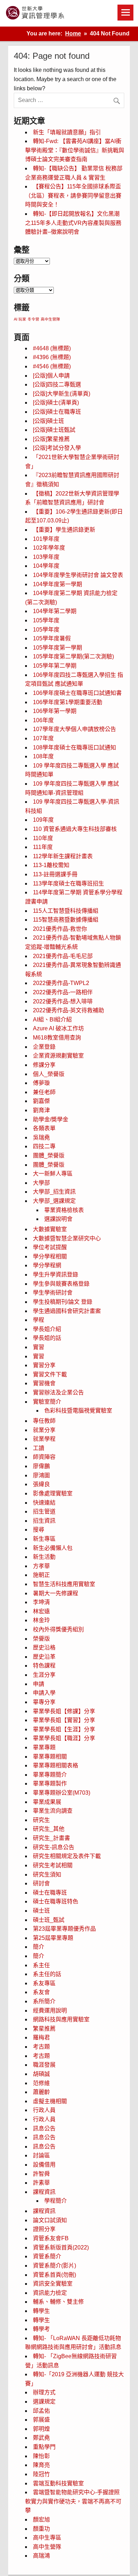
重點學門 (44, 2447)
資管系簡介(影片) (54, 2266)
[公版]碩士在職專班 (57, 412)
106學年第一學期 (55, 711)
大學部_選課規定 (54, 1201)
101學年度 (46, 539)
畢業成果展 (47, 1802)
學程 (39, 1320)
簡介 (39, 1947)
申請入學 (44, 1693)
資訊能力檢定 (50, 2293)
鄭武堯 (41, 2438)
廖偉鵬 (41, 1466)
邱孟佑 (41, 2411)
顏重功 (41, 2529)
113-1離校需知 (51, 865)
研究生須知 (47, 1875)
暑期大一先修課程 (56, 1593)
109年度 (43, 820)
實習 (39, 1347)
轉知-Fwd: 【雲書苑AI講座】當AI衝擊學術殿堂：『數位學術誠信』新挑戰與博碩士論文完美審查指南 (75, 150)
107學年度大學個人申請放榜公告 (74, 729)
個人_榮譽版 (49, 1074)
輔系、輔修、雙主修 (58, 2302)
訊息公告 (44, 2128)
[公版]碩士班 (48, 421)
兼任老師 (44, 1092)
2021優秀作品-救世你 (60, 929)
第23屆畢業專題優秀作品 (64, 1929)
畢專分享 (44, 1702)
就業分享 (44, 1430)
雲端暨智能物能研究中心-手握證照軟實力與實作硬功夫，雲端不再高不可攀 (73, 2501)
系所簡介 (44, 2001)
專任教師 (44, 1421)
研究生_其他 (49, 1829)
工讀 (39, 1448)
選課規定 (44, 2402)
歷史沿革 (44, 1657)
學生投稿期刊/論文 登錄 (63, 1302)
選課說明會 (58, 1219)
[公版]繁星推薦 (51, 439)
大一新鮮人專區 (53, 1174)
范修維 (41, 2083)
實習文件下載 (50, 1374)
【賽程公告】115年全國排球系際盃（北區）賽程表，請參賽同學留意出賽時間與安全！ (73, 196)
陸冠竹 (41, 2474)
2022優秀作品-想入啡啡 (63, 1001)
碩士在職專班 (50, 1893)
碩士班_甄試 (49, 1920)
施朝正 (41, 1575)
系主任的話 (47, 1974)
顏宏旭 (41, 2520)
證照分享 (44, 2229)
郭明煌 (41, 2429)
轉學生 (41, 2311)
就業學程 (44, 1439)
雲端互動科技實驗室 (58, 2483)
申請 (39, 1684)
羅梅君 (41, 2037)
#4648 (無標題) (52, 348)
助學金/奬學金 (51, 1119)
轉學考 (41, 2329)
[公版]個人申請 (51, 376)
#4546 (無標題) (52, 366)
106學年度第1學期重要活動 (68, 702)
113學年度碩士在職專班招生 (68, 884)
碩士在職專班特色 (56, 1901)
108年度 (43, 756)
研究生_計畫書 (51, 1838)
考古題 (41, 2047)
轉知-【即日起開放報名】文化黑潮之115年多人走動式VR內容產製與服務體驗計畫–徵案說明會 (73, 223)
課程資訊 (44, 2192)
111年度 (43, 847)
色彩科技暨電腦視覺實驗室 (78, 1411)
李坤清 (41, 1602)
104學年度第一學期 (57, 584)
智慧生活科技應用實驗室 (64, 1584)
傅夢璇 (41, 1083)
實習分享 (44, 1365)
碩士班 (41, 1911)
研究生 (41, 1820)
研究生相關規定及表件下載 (67, 1856)
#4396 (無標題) (52, 357)
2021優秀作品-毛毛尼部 (63, 956)
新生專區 (44, 1539)
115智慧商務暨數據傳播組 (66, 920)
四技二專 (44, 1146)
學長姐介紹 (47, 1329)
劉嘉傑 (41, 1101)
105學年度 (46, 620)
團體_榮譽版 (49, 1156)
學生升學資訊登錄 (56, 1275)
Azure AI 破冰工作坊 (58, 1028)
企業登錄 (44, 1047)
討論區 (41, 2155)
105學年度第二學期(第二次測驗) (73, 656)
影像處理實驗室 (53, 1493)
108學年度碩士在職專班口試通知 (74, 748)
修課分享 (44, 1065)
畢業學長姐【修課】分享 (64, 1711)
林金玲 (41, 1620)
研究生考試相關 (53, 1865)
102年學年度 (49, 548)
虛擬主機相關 (50, 2101)
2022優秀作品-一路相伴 (63, 992)
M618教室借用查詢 (57, 1038)
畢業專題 (44, 1747)
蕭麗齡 (41, 2092)
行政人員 (44, 2110)
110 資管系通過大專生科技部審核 (75, 829)
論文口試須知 (50, 2220)
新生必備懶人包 (53, 1548)
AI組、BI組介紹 (52, 1020)
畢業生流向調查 (53, 1811)
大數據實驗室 (50, 1229)
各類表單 (44, 1128)
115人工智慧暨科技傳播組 (66, 911)
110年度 (43, 838)
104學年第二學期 (55, 611)
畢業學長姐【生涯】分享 (64, 1729)
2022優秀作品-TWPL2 (61, 983)
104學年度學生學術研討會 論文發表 (78, 575)
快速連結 (44, 1503)
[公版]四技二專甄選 (57, 384)
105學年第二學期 (55, 666)
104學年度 (46, 566)
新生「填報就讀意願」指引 (67, 132)
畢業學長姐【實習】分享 (64, 1720)
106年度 (43, 720)
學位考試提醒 (50, 1247)
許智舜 (41, 2174)
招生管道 (44, 1511)
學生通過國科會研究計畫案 (67, 1311)
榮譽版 (41, 1639)
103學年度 (46, 557)
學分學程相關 (50, 1256)
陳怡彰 (41, 2456)
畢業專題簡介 (50, 1775)
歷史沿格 (44, 1647)
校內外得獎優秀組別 (58, 1629)
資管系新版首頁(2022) (61, 2247)
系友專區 (44, 1983)
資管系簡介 (47, 2256)
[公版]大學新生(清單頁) (62, 394)
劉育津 (41, 1110)
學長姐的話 (47, 1338)
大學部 (41, 1183)
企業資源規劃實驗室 (58, 1056)
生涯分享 (44, 1675)
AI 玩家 (20, 319)
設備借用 (44, 2165)
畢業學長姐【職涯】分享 (64, 1738)
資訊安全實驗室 (53, 2284)
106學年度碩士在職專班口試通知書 (77, 693)
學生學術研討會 (53, 1293)
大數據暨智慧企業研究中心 (67, 1238)
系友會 (41, 1992)
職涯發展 (44, 2065)
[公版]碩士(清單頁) (56, 403)
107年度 (43, 738)
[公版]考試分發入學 (57, 448)
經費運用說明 (50, 2011)
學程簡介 (56, 2201)
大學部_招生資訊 (54, 1192)
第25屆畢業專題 (53, 1938)
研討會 (41, 1883)
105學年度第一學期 (57, 648)
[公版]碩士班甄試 (54, 430)
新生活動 (44, 1557)
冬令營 (33, 319)
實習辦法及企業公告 (58, 1392)
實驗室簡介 (47, 1402)
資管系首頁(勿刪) (54, 2275)
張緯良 (41, 1484)
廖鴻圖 (41, 1475)
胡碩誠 (41, 2074)
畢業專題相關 (50, 1757)
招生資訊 (44, 1521)
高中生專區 (47, 2538)
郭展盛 (41, 2420)
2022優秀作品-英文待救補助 (68, 1010)
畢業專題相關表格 (56, 1765)
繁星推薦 (44, 2029)
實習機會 (44, 1383)
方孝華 (41, 1566)
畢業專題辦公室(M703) (62, 1793)
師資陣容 (44, 1457)
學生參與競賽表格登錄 (61, 1284)
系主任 (41, 1965)
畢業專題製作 (50, 1784)
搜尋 (39, 1530)
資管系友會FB (51, 2238)
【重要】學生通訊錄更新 (64, 530)
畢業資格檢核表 (64, 1210)
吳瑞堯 (41, 1137)
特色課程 (44, 1666)
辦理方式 (44, 2392)
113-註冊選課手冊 (55, 874)
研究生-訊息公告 (54, 1847)
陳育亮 (41, 2465)
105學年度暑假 (52, 638)
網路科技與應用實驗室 (61, 2019)
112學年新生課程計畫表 (63, 856)
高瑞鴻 (41, 2556)
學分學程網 (47, 1265)
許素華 (41, 2183)
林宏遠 (41, 1611)
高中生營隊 (50, 319)
